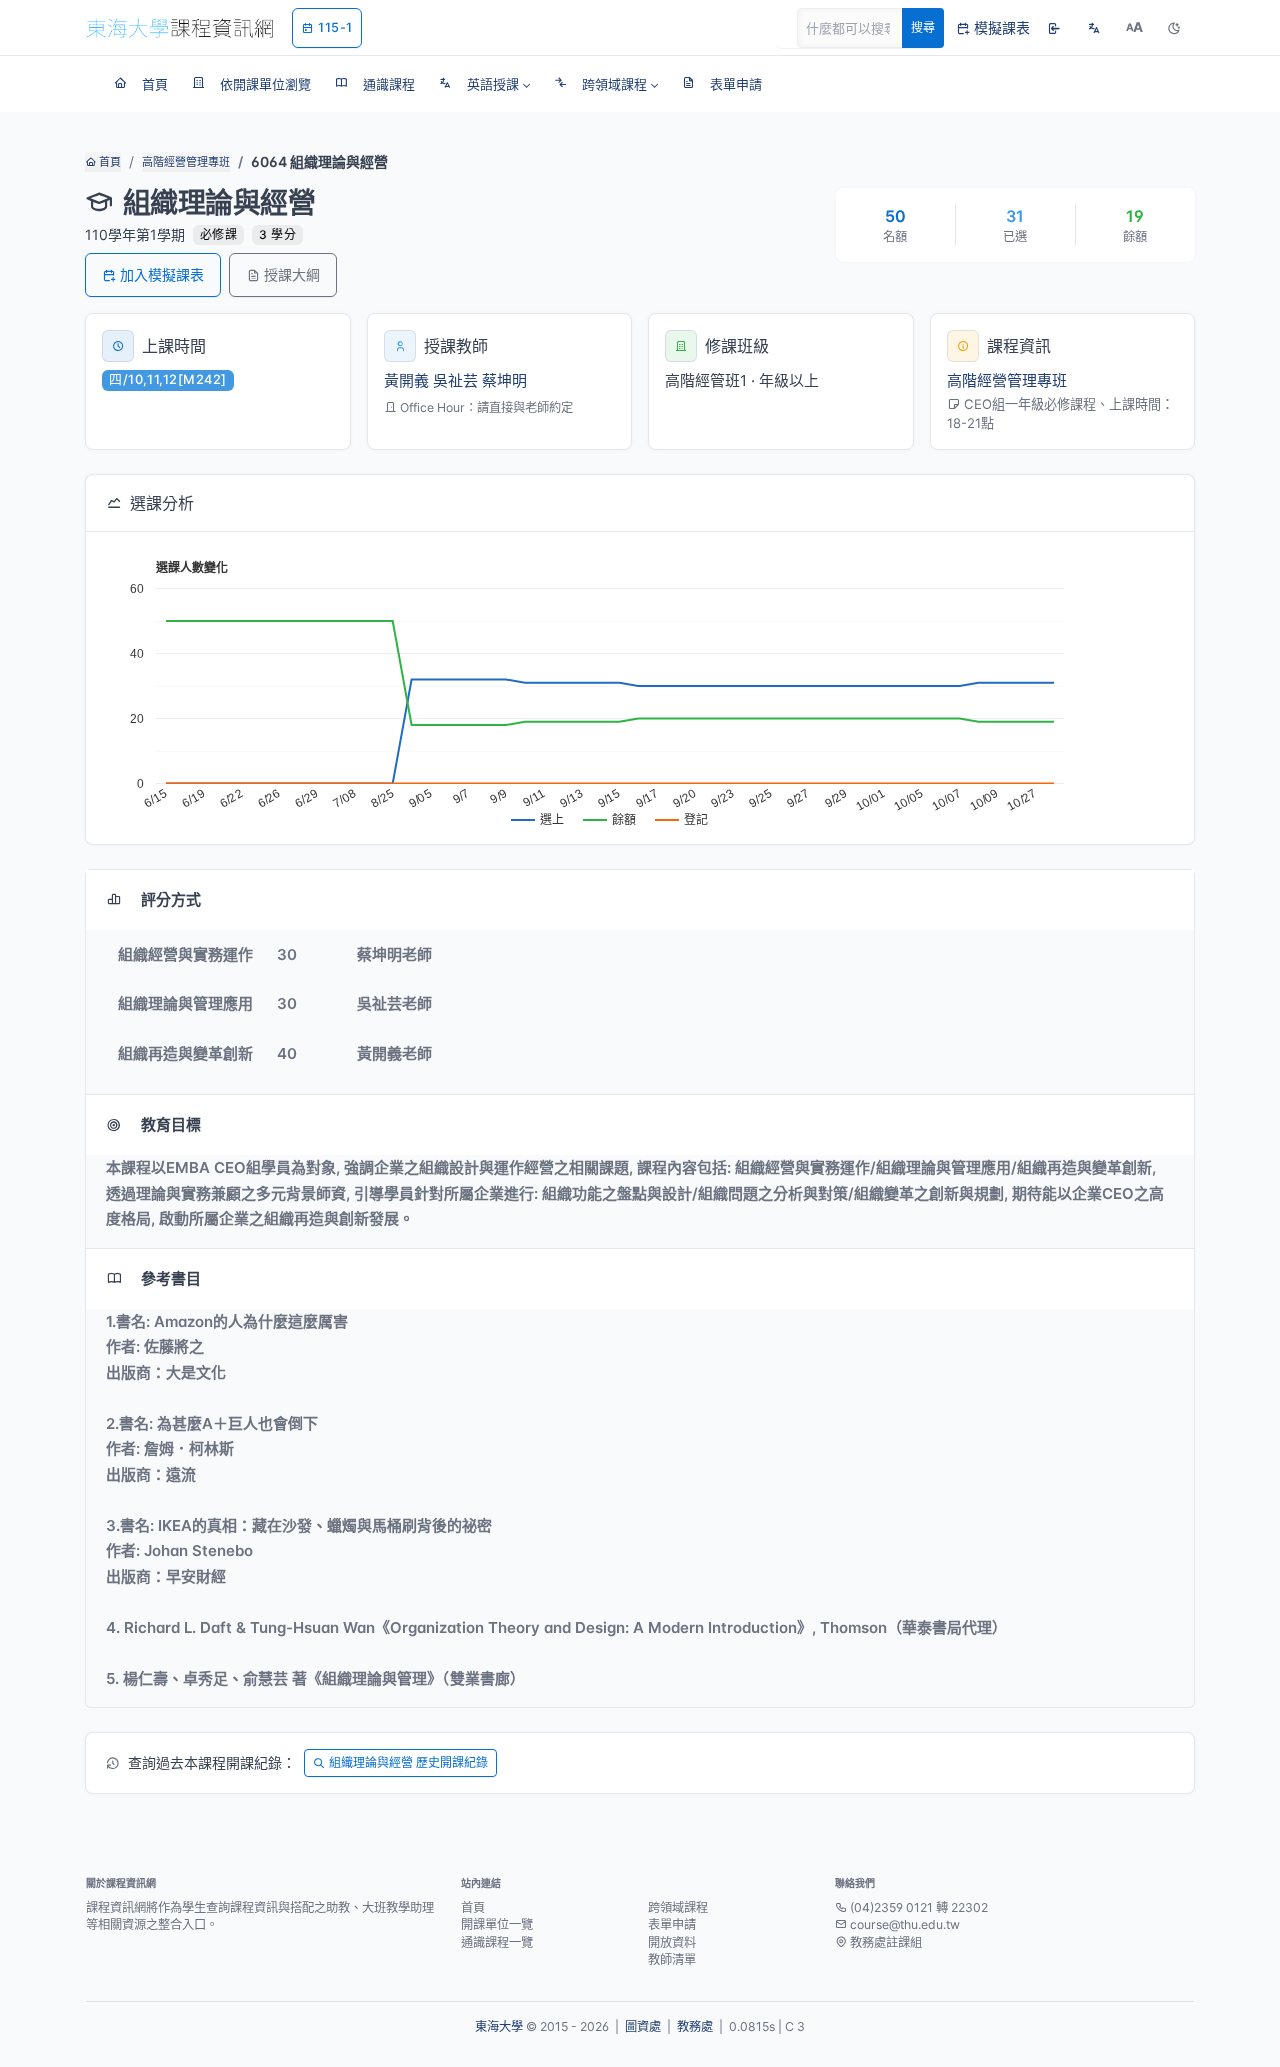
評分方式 (171, 899)
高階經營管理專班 (186, 162)
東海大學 (499, 2026)
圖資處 (643, 2026)
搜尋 (923, 27)
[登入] (1054, 28)
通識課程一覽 (497, 1942)
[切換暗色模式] (1174, 28)
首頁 (108, 162)
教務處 (695, 2026)
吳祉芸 (455, 380)
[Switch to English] (1094, 28)
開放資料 (672, 1942)
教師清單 (672, 1959)
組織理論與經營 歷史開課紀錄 (408, 1762)
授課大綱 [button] (292, 274)
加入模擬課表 (162, 274)
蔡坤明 (504, 380)
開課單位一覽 (497, 1924)
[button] (484, 84)
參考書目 (171, 1278)
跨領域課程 (678, 1907)
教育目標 (171, 1124)
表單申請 (672, 1924)
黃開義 (406, 380)
